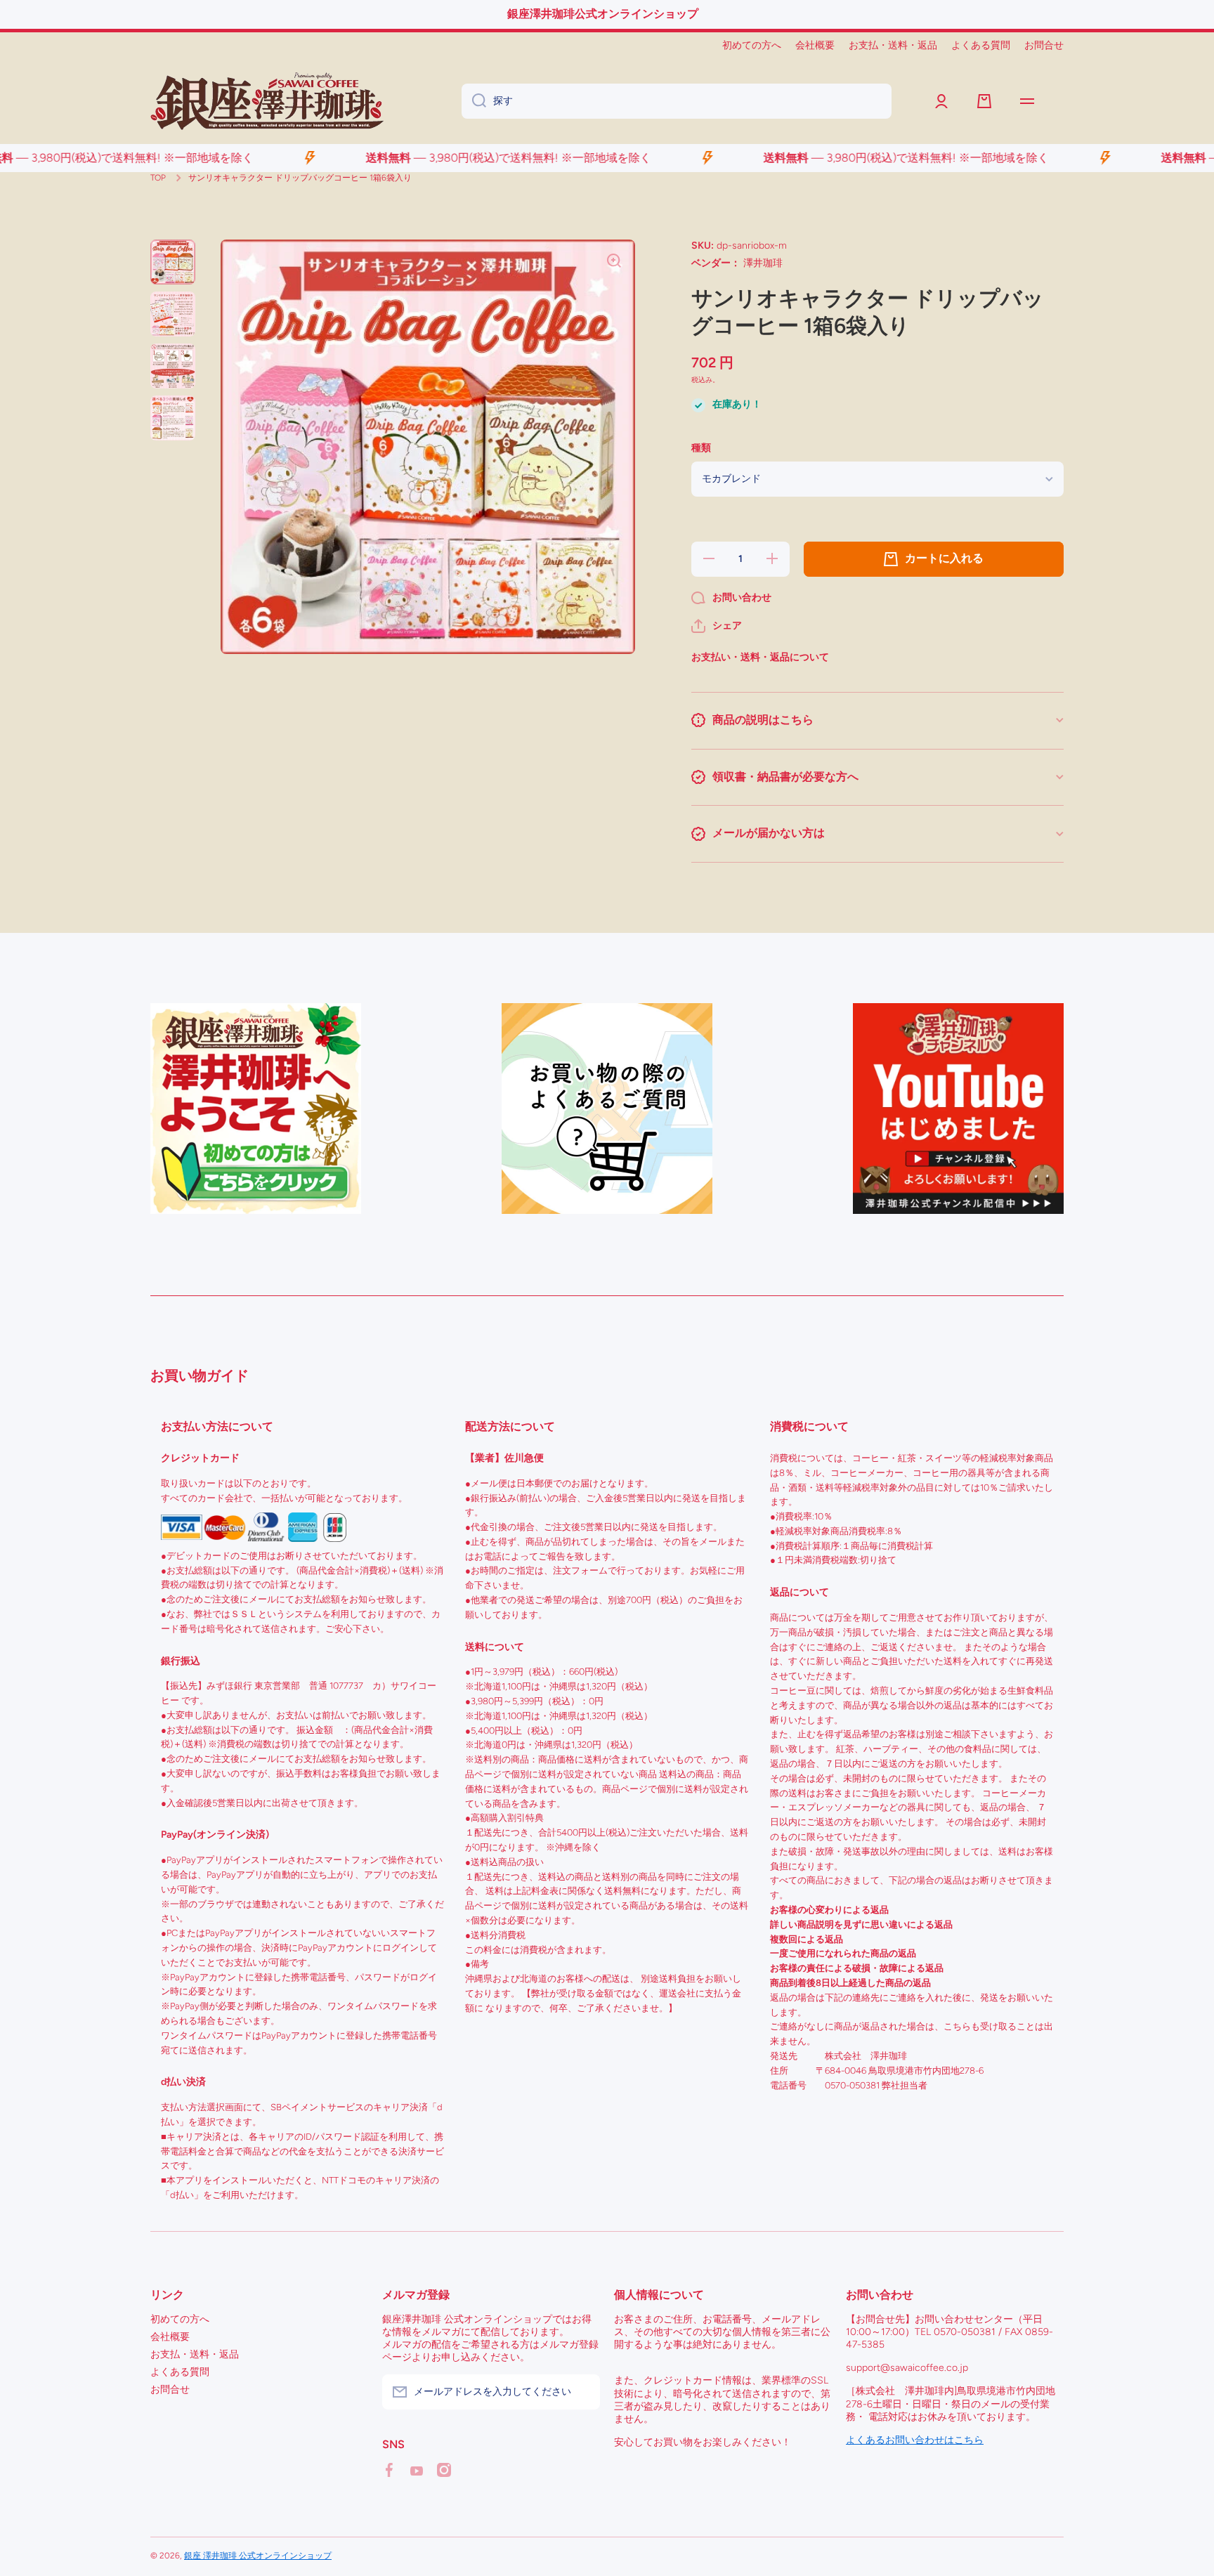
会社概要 (170, 2337)
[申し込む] (582, 2392)
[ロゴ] (267, 101)
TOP (158, 178)
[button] (717, 626)
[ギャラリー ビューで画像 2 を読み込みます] (173, 314)
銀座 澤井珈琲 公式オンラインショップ (258, 2556)
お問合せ (170, 2389)
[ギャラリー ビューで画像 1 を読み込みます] (173, 262)
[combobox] (677, 101)
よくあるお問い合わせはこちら (915, 2440)
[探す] (474, 101)
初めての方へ (180, 2319)
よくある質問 (180, 2372)
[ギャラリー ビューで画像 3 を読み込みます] (173, 366)
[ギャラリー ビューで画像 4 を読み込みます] (173, 418)
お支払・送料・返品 (195, 2354)
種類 (701, 448)
